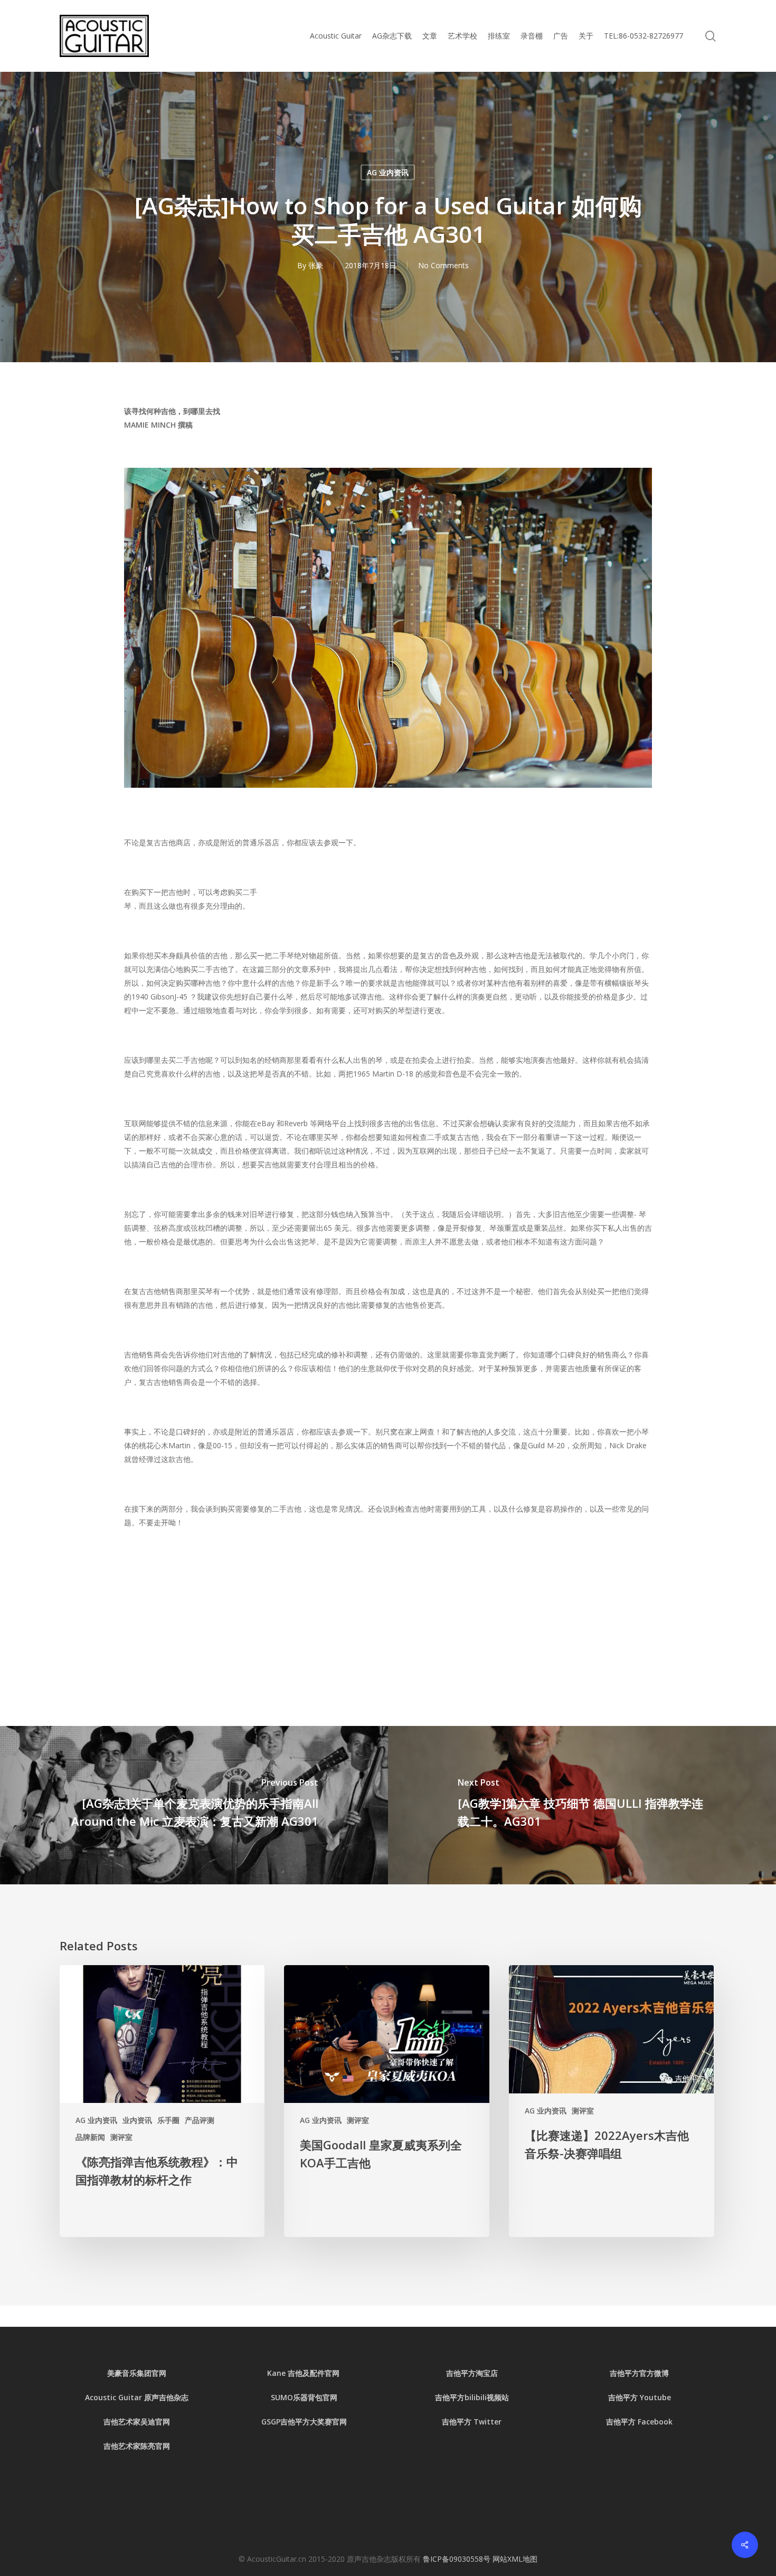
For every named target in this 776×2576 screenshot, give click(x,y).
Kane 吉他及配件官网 (304, 2373)
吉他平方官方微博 (639, 2373)
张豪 (316, 265)
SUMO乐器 (289, 2397)
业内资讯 (137, 2120)
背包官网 (323, 2397)
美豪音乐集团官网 (137, 2373)
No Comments (443, 265)
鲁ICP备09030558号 (458, 2559)
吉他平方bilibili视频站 (472, 2397)
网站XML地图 (515, 2559)
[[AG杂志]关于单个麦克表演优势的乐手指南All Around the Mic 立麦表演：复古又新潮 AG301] (194, 1805)
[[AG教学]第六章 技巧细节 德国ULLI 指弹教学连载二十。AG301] (582, 1805)
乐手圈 (168, 2120)
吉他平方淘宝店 (472, 2373)
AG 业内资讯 (388, 172)
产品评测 (200, 2120)
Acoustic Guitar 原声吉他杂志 (137, 2397)
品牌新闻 (90, 2137)
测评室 (121, 2137)
